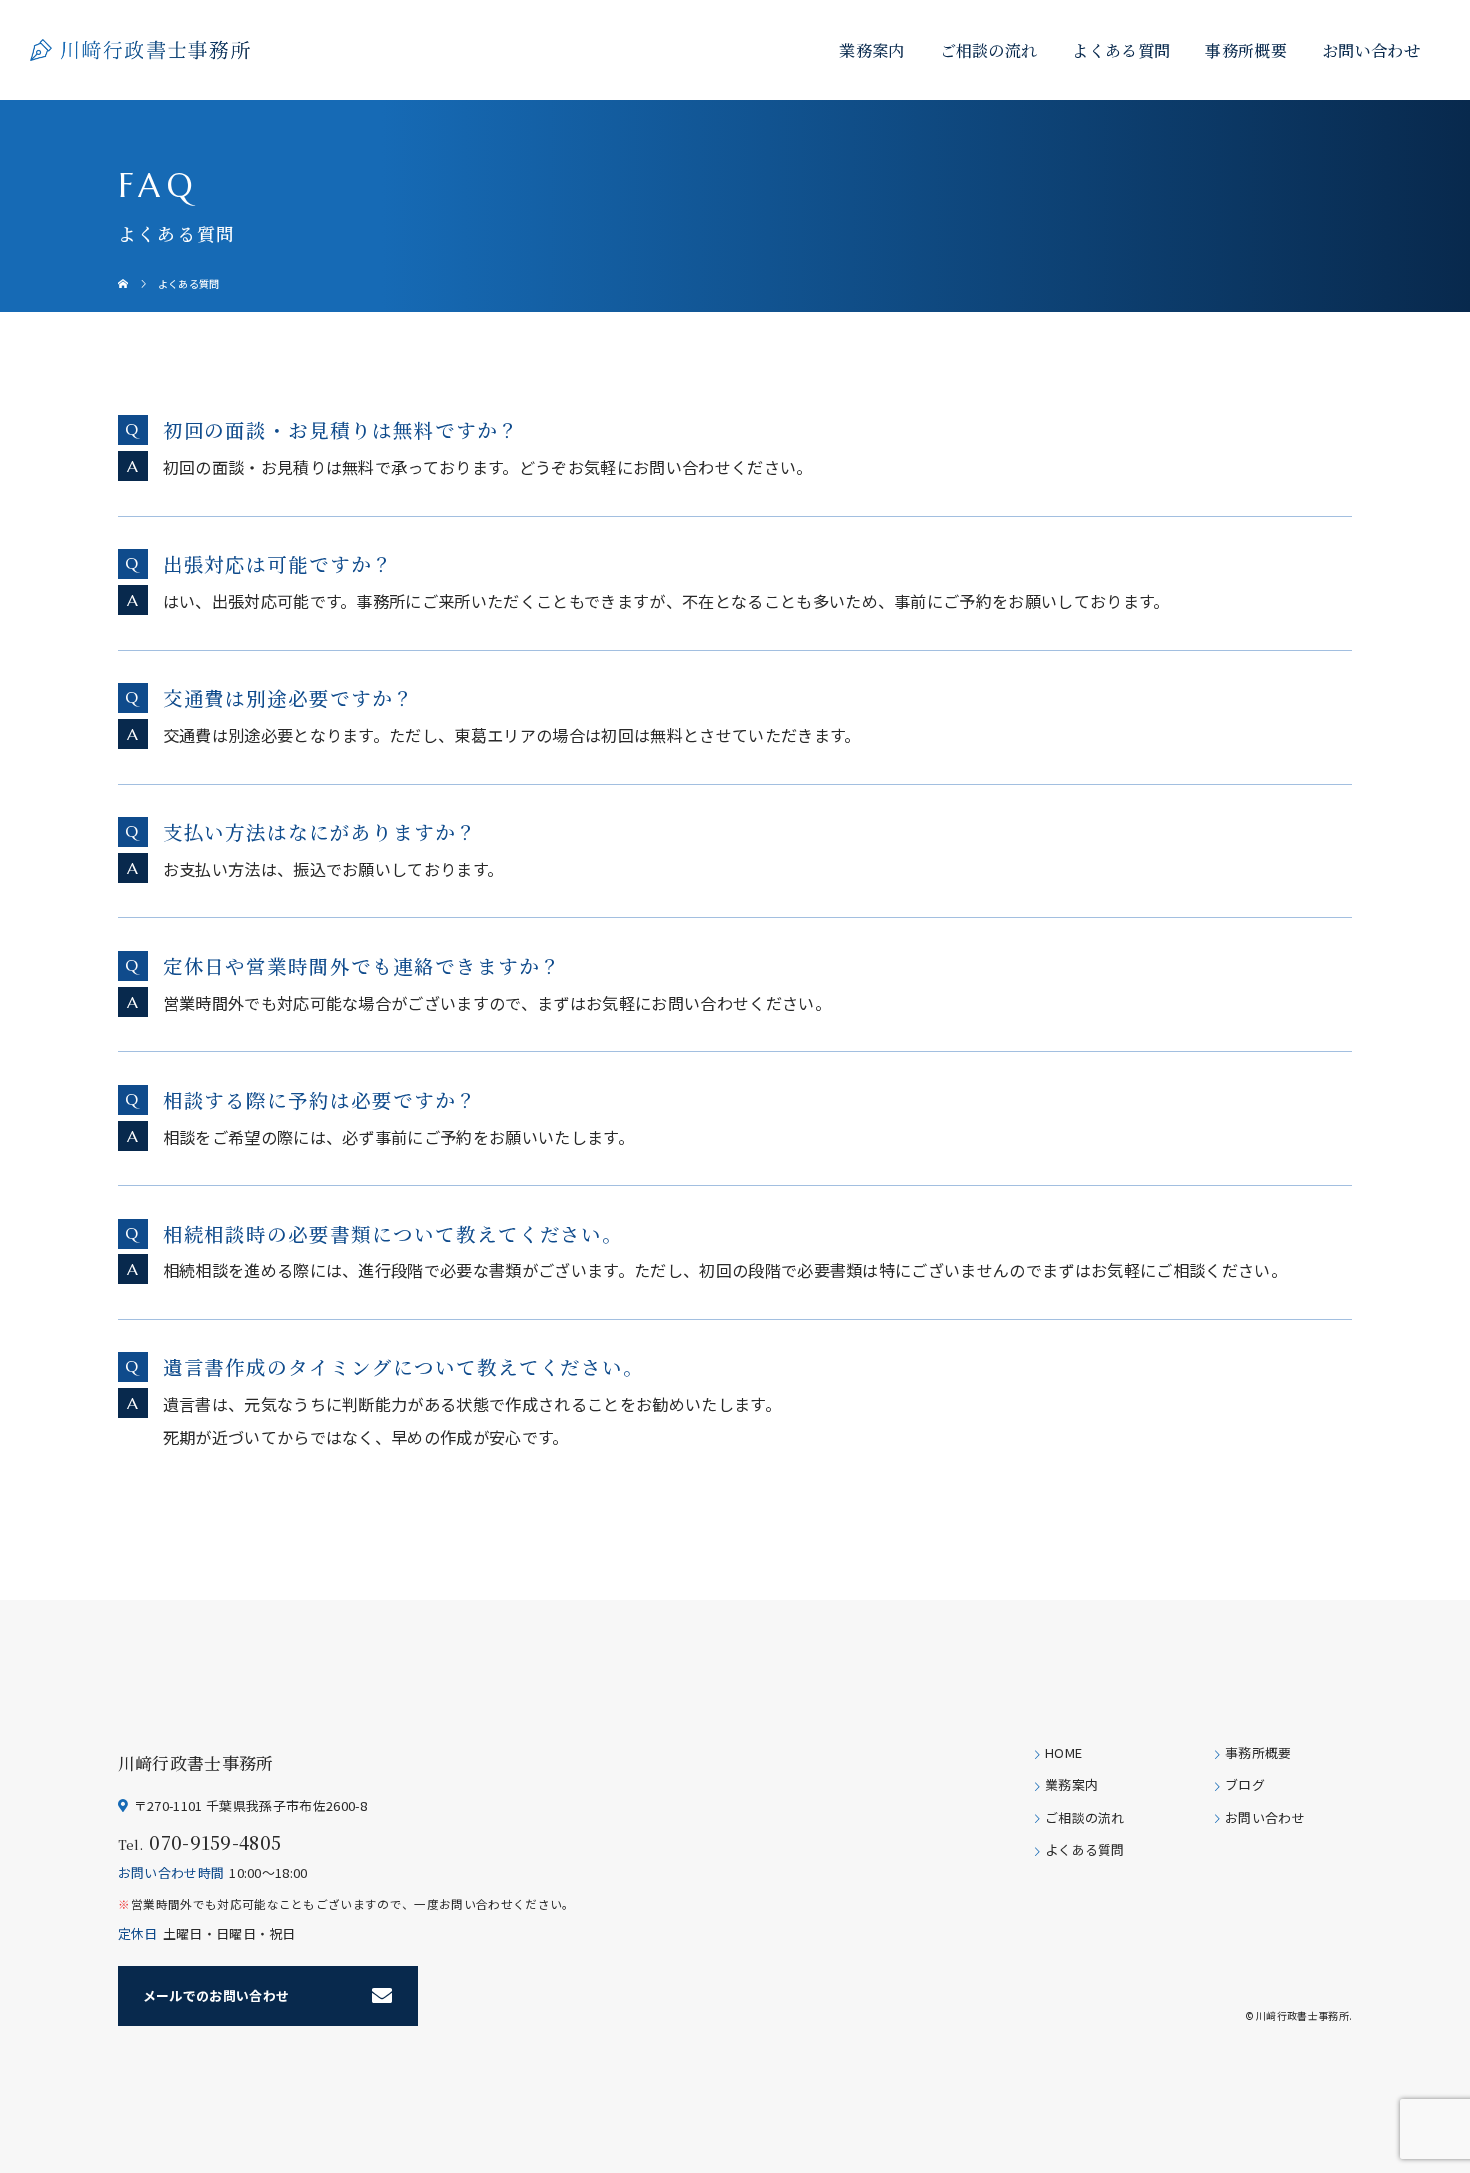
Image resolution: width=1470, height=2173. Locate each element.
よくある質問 (1121, 50)
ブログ (1245, 1785)
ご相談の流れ (989, 50)
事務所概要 (1246, 50)
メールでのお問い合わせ (216, 1995)
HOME (1063, 1753)
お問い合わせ (1371, 50)
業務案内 (871, 50)
